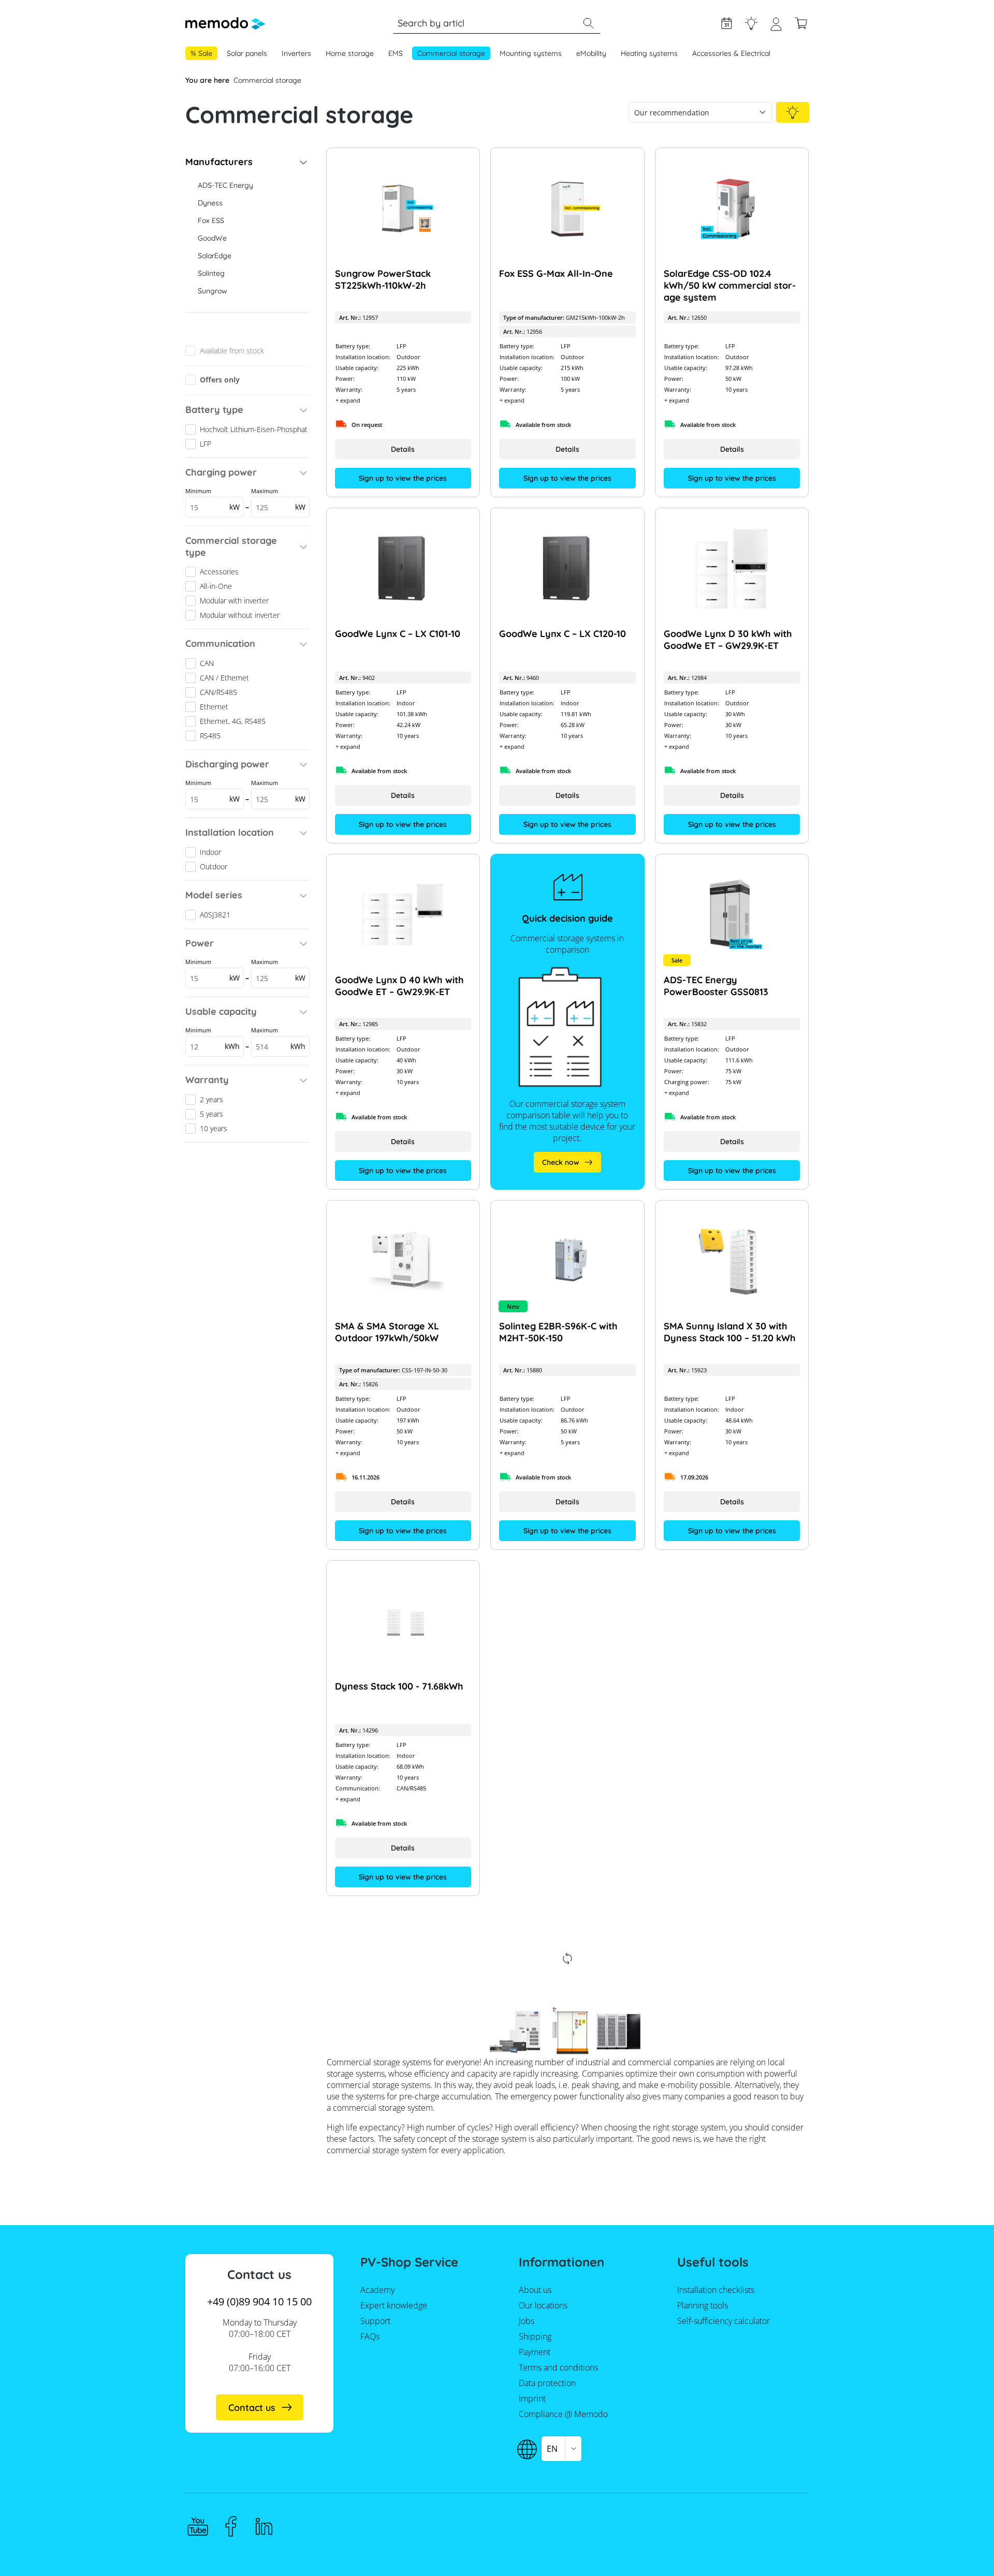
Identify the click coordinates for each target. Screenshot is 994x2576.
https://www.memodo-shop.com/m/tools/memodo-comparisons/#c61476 (567, 1162)
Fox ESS (211, 220)
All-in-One (216, 586)
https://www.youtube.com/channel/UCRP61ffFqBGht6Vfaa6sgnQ (198, 2526)
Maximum (278, 499)
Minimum (213, 499)
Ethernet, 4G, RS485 (233, 721)
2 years (211, 1099)
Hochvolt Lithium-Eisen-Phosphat (254, 429)
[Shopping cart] (801, 23)
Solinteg (211, 273)
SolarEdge (215, 256)
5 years (211, 1114)
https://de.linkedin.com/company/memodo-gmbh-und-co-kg (264, 2526)
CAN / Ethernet (224, 678)
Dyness (210, 203)
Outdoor (214, 867)
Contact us (252, 2408)
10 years (214, 1128)
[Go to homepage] (225, 23)
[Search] (588, 23)
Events (726, 23)
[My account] (776, 28)
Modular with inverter (234, 601)
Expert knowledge (751, 23)
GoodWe (212, 238)
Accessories (219, 572)
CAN (207, 663)
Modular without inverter (240, 615)
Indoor (210, 852)
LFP (206, 444)
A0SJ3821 (215, 915)
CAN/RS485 (218, 692)
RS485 (210, 736)
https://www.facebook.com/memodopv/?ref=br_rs (231, 2526)
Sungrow (213, 291)
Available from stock (232, 351)
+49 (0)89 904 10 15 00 (259, 2301)
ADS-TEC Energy (225, 185)
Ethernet (214, 707)
